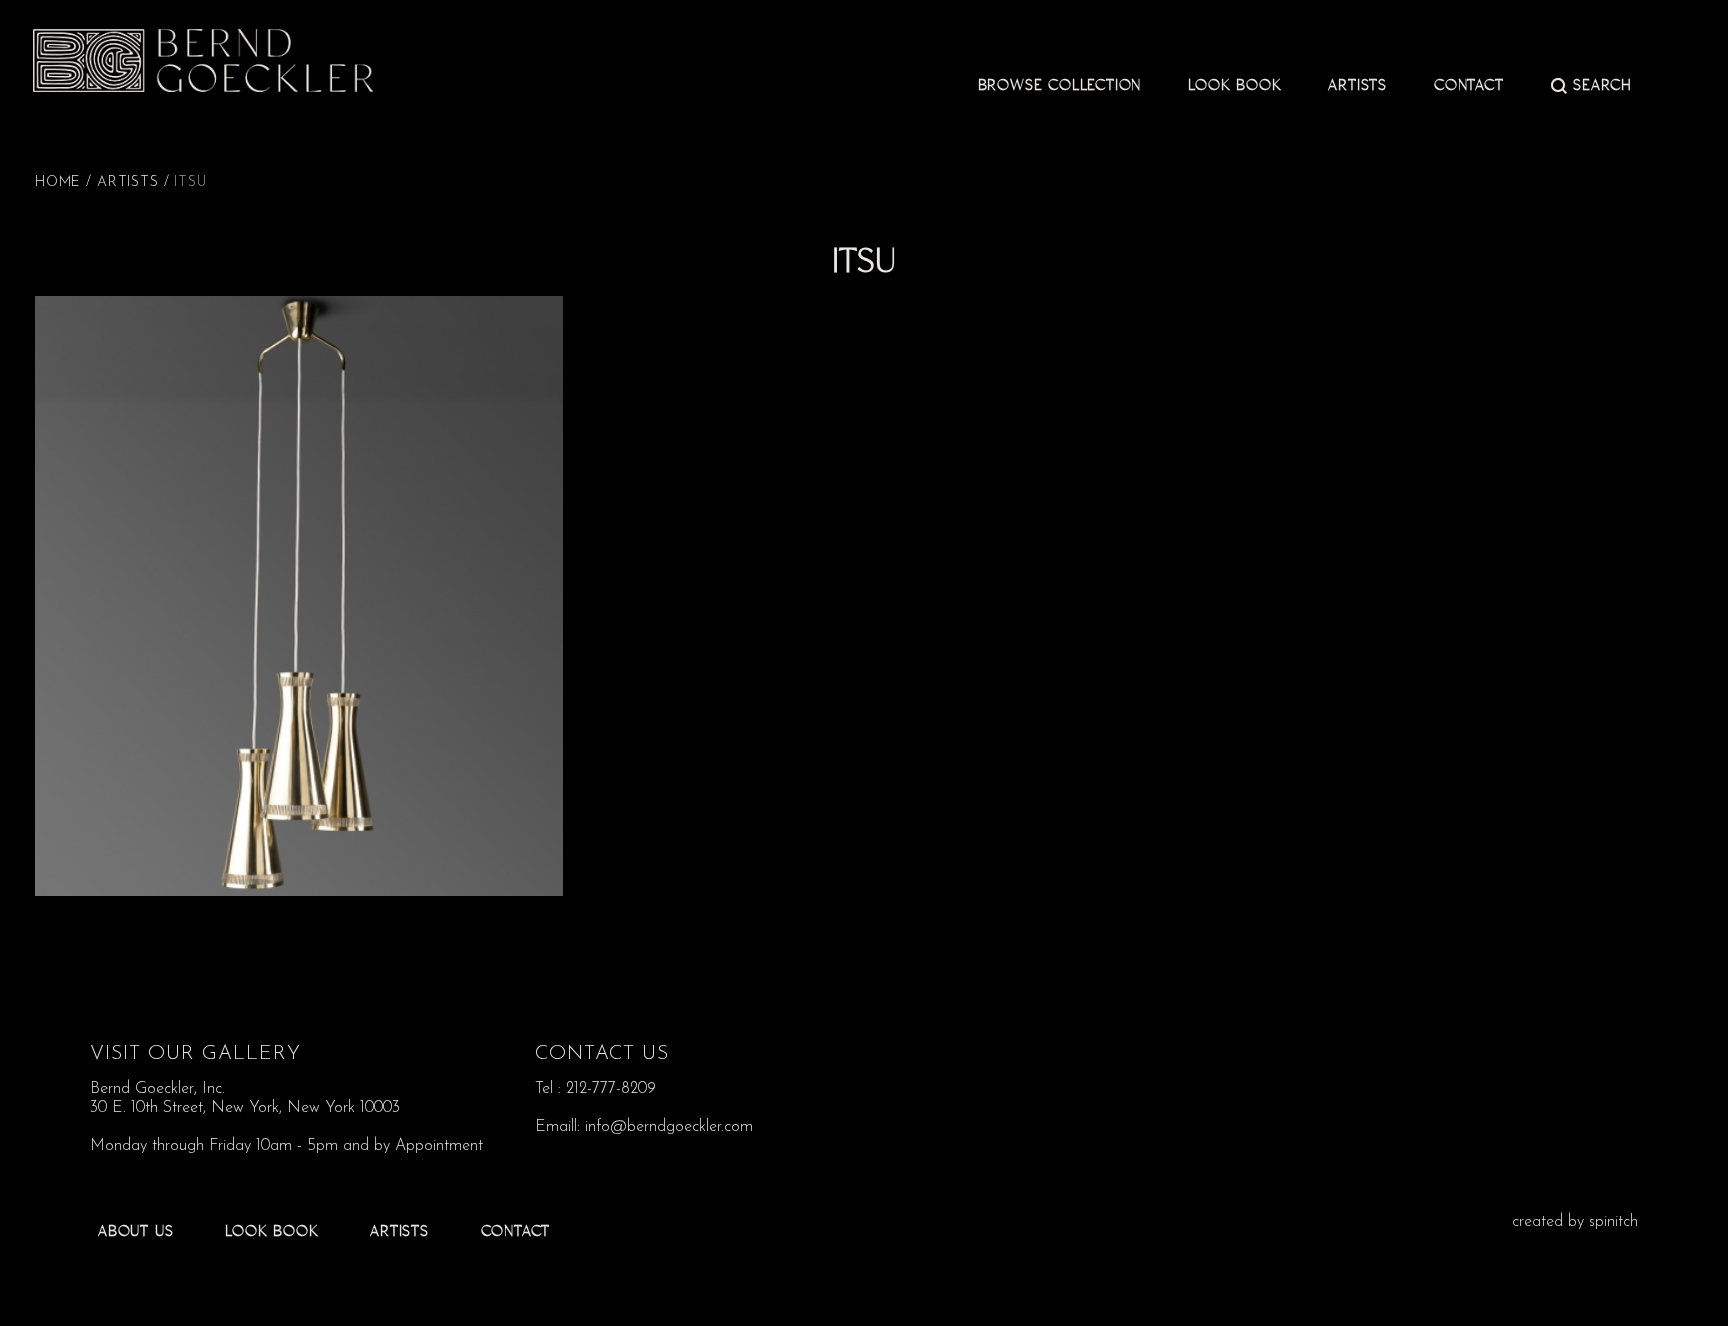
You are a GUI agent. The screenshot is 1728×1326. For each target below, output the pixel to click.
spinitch (1613, 1222)
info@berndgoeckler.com (669, 1127)
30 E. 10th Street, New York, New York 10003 (245, 1108)
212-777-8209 (611, 1089)
